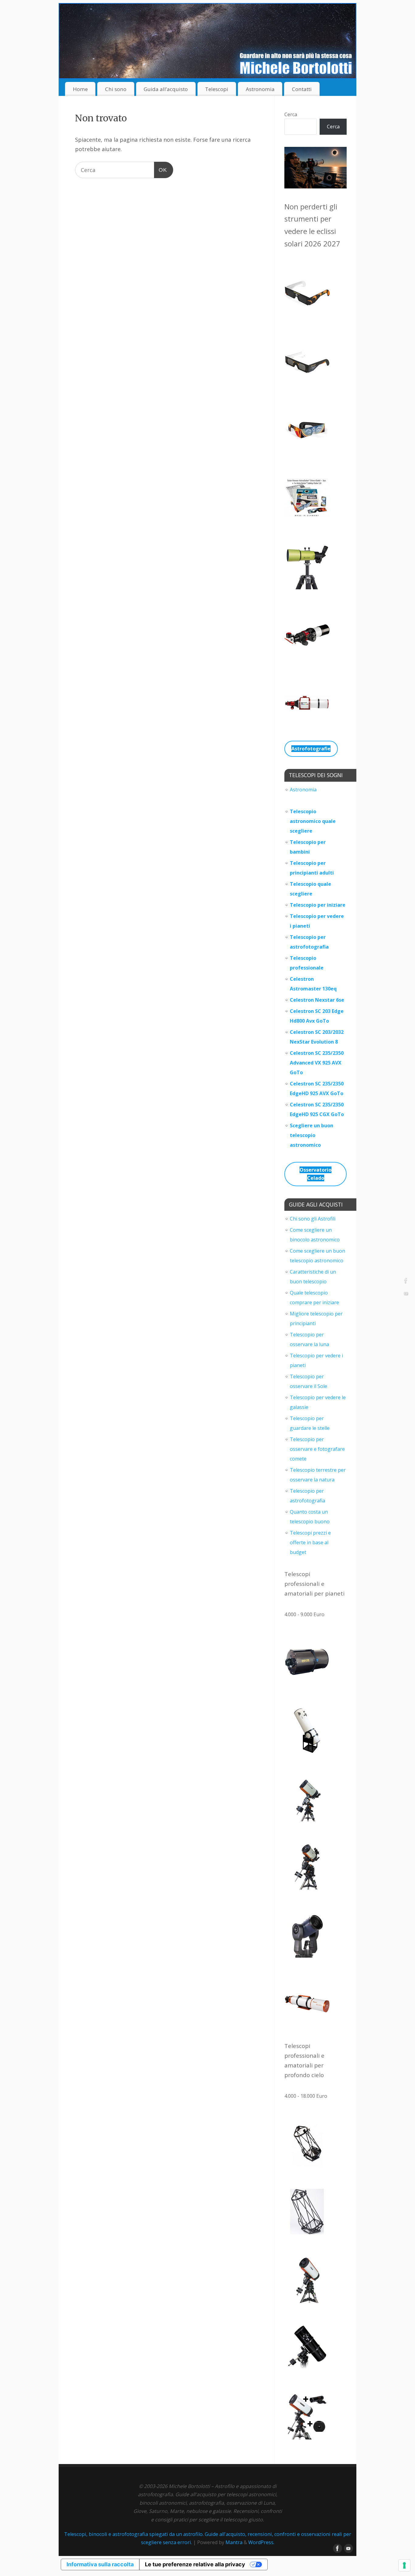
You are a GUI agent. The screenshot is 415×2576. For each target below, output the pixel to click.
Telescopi (217, 89)
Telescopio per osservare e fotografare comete (317, 1449)
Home (80, 89)
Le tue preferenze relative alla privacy (195, 2564)
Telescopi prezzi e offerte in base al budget (310, 1542)
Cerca (291, 114)
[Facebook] (406, 1281)
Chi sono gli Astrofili (313, 1219)
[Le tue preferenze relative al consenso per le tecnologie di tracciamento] (404, 2565)
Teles (297, 916)
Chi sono (116, 89)
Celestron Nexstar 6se (317, 1000)
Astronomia (260, 89)
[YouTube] (406, 1295)
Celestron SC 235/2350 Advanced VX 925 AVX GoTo (317, 1063)
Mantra (234, 2542)
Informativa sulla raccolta (100, 2564)
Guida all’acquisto (166, 89)
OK (161, 170)
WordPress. (261, 2542)
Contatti (302, 89)
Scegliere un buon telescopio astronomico (312, 1135)
